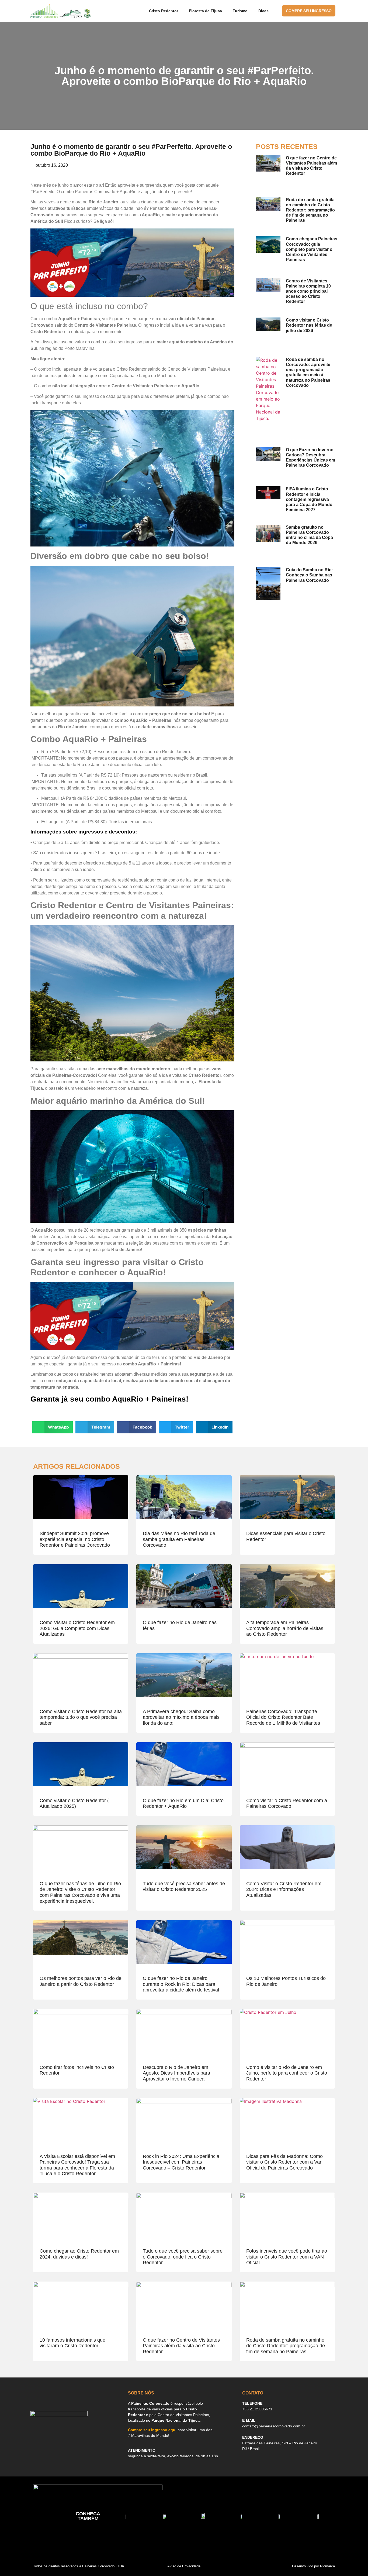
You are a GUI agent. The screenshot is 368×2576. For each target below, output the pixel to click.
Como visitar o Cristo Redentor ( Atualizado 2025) (74, 1803)
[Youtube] (73, 2438)
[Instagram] (48, 2438)
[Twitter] (98, 2438)
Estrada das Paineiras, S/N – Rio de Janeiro (280, 2443)
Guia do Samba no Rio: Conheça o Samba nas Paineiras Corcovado (309, 575)
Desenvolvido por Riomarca (313, 2566)
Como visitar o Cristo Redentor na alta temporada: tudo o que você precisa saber (81, 1717)
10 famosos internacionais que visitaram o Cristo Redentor (72, 2343)
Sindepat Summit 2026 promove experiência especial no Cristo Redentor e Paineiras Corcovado (75, 1539)
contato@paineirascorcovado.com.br (274, 2426)
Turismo (240, 11)
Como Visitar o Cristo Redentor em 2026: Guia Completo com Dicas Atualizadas (77, 1628)
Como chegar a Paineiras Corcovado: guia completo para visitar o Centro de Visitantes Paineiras (312, 249)
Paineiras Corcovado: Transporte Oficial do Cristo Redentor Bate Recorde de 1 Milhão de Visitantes (283, 1717)
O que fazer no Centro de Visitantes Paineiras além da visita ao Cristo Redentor (181, 2346)
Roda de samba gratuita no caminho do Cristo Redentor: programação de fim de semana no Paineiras (310, 210)
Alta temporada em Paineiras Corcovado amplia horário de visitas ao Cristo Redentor (285, 1628)
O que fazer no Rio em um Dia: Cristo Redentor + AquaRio (183, 1803)
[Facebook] (36, 2438)
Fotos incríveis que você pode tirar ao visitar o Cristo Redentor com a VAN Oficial (287, 2257)
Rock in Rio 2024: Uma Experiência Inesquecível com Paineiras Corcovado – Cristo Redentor (181, 2162)
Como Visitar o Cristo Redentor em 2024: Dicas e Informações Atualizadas (284, 1889)
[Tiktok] (85, 2438)
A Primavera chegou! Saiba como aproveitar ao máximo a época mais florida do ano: (181, 1717)
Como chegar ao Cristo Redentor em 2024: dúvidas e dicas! (79, 2254)
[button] (53, 1427)
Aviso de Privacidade (184, 2566)
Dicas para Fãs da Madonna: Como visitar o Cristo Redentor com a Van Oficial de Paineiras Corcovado (284, 2162)
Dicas (263, 11)
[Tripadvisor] (61, 2438)
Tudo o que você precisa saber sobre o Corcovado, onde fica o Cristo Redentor (183, 2257)
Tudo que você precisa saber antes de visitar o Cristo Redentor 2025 (184, 1887)
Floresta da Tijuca (205, 11)
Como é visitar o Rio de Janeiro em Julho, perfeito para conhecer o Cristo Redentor (287, 2073)
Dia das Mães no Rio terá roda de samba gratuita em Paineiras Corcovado (179, 1539)
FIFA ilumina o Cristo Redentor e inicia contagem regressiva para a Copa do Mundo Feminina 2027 (309, 499)
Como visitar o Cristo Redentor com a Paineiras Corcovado (287, 1803)
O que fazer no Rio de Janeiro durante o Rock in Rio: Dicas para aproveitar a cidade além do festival (181, 1984)
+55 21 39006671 (257, 2409)
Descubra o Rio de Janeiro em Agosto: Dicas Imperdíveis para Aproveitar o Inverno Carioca (176, 2073)
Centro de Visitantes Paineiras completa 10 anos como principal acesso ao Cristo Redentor (308, 291)
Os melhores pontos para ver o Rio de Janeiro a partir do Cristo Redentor (81, 1981)
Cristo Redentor (164, 11)
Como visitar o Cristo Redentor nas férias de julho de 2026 (309, 325)
